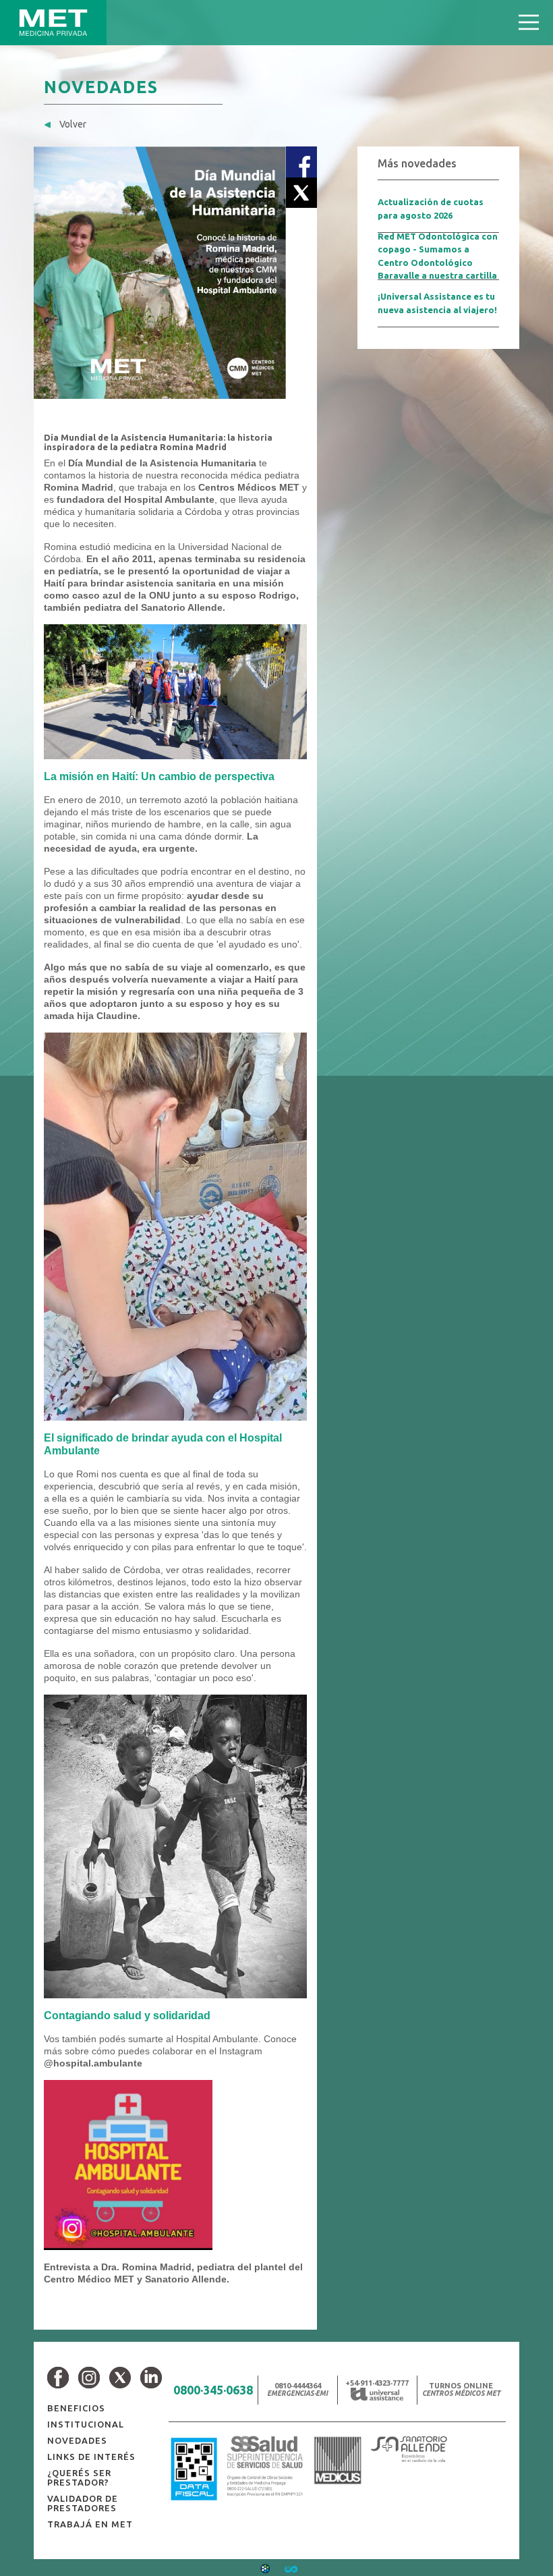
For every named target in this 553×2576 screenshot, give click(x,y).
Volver (72, 124)
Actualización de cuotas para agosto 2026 (431, 209)
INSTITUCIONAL (86, 2424)
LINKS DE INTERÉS (91, 2457)
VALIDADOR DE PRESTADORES (83, 2503)
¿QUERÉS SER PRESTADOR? (79, 2477)
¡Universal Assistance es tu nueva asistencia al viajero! (437, 303)
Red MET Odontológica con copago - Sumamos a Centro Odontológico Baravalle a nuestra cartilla (438, 256)
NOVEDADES (77, 2440)
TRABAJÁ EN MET (90, 2524)
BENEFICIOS (76, 2408)
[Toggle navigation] (529, 23)
